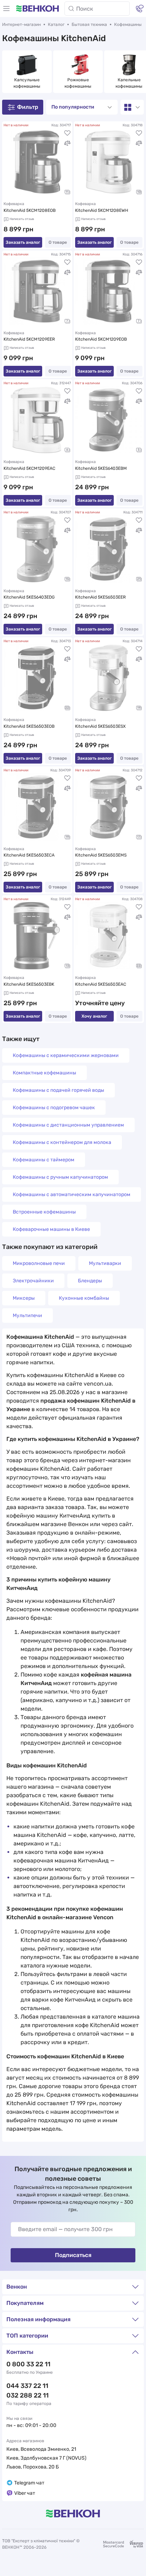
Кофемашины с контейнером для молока (62, 1142)
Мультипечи (27, 1315)
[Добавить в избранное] (67, 133)
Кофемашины (128, 24)
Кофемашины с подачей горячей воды (58, 1090)
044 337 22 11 (27, 2386)
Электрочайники (33, 1281)
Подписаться (73, 2255)
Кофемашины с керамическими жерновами (66, 1055)
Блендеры (90, 1281)
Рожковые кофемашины (78, 83)
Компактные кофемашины (44, 1073)
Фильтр (28, 107)
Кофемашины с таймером (44, 1160)
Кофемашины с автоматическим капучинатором (72, 1195)
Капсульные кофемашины (27, 83)
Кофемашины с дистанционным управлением (68, 1125)
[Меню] (6, 9)
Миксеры (24, 1298)
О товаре (58, 242)
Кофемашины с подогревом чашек (54, 1108)
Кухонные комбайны (84, 1298)
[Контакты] (140, 9)
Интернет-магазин (21, 24)
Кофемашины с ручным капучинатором (60, 1177)
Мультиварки (105, 1263)
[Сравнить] (67, 143)
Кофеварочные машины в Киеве (51, 1229)
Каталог (56, 24)
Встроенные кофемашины (44, 1212)
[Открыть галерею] (67, 192)
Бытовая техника (89, 24)
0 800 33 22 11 (28, 2364)
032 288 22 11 (27, 2395)
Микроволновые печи (39, 1263)
